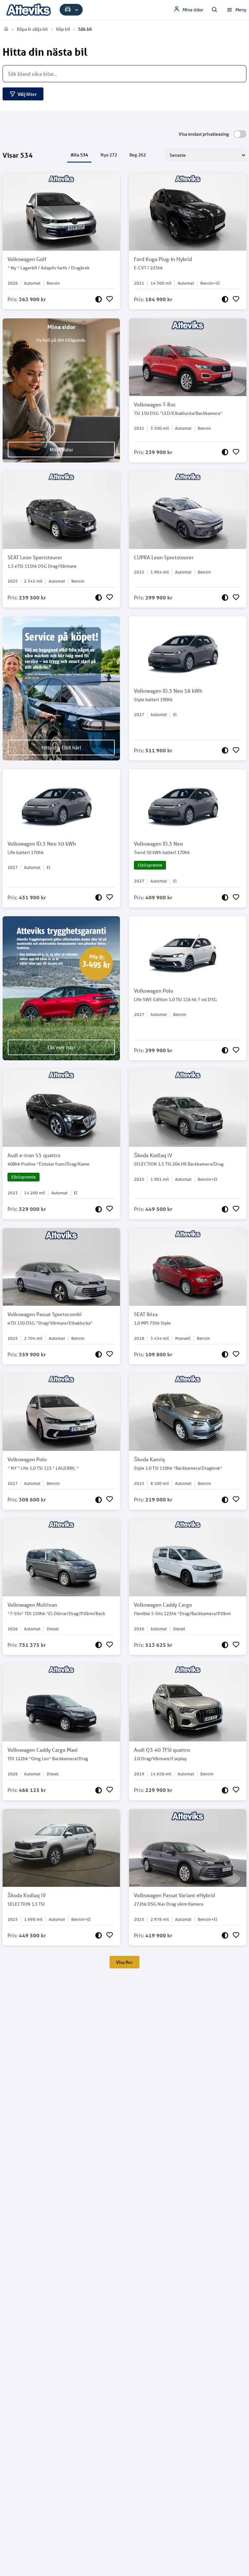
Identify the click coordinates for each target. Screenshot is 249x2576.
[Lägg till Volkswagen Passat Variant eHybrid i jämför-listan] (225, 1935)
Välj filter (27, 94)
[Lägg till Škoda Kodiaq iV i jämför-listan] (225, 1209)
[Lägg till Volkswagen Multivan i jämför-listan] (99, 1645)
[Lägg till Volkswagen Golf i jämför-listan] (99, 299)
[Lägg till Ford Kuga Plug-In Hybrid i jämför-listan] (225, 299)
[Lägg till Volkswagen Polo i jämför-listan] (225, 1050)
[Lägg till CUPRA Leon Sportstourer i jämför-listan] (225, 598)
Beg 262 (138, 155)
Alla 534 (79, 155)
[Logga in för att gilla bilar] (110, 299)
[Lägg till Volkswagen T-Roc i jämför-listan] (225, 452)
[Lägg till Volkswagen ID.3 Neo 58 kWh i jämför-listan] (225, 750)
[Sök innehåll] (215, 10)
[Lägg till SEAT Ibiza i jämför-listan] (225, 1354)
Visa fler (124, 1962)
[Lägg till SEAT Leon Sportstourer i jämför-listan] (99, 598)
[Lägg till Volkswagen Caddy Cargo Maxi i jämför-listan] (99, 1790)
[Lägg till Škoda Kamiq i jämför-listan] (225, 1499)
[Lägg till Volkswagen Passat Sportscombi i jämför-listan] (99, 1354)
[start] (6, 29)
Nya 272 (109, 155)
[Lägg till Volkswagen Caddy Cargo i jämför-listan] (225, 1645)
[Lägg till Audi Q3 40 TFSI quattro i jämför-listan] (225, 1790)
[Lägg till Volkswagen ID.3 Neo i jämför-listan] (225, 897)
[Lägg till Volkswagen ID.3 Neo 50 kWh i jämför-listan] (99, 897)
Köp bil (63, 29)
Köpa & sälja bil (32, 29)
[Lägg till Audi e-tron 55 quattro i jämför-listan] (99, 1209)
